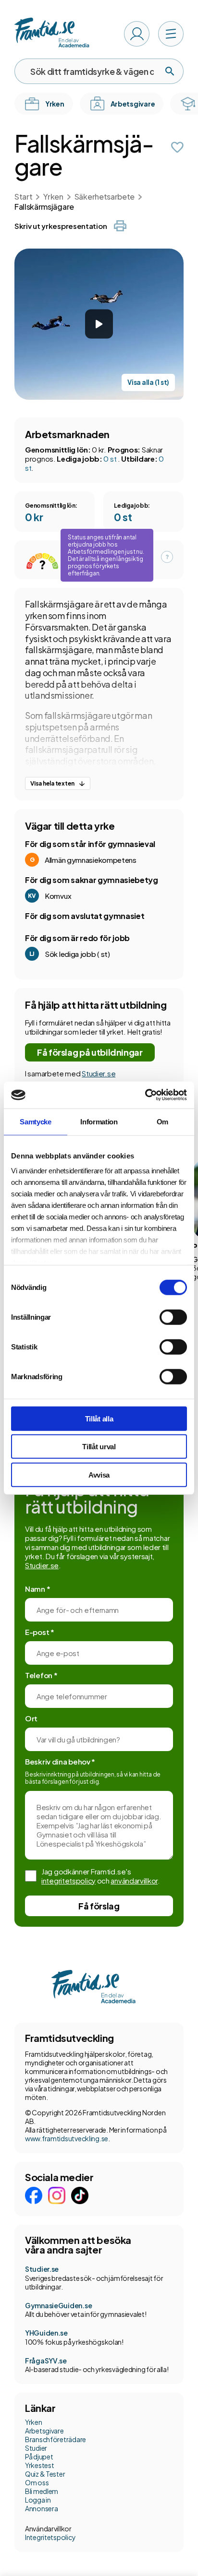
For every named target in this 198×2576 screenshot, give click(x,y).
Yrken (53, 197)
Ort (31, 1718)
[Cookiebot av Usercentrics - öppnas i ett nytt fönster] (145, 1095)
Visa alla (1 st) (148, 382)
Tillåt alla (99, 1418)
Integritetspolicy (50, 2537)
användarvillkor (134, 1880)
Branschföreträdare (56, 2439)
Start (23, 197)
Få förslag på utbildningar (90, 1052)
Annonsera (41, 2508)
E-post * (40, 1632)
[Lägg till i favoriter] (177, 147)
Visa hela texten (52, 783)
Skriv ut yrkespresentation (61, 226)
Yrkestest (39, 2465)
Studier (36, 2448)
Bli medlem (42, 2491)
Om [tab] (162, 1121)
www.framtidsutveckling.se (67, 2138)
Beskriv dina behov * (60, 1761)
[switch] (173, 1317)
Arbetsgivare (44, 2431)
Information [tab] (99, 1121)
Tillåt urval (99, 1447)
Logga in (38, 2500)
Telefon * (41, 1675)
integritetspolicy (68, 1880)
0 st (111, 459)
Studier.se (99, 1073)
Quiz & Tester (45, 2474)
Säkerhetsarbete (105, 197)
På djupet (39, 2457)
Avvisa (99, 1474)
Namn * (37, 1589)
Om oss (37, 2482)
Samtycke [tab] (36, 1121)
